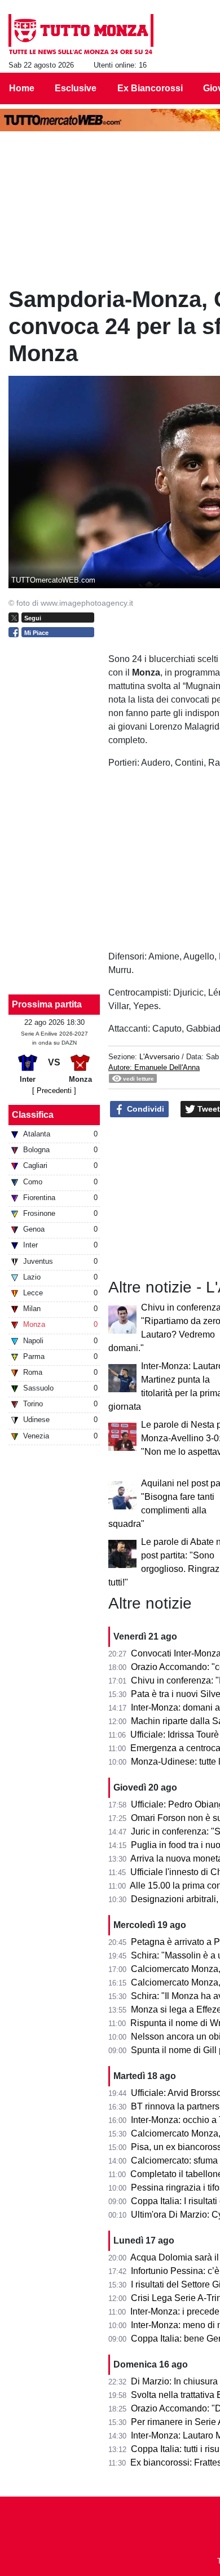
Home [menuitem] (22, 88)
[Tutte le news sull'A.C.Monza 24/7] (81, 34)
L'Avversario (159, 1057)
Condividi (144, 1109)
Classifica (33, 1115)
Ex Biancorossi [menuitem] (150, 88)
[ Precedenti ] (54, 1091)
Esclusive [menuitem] (76, 88)
